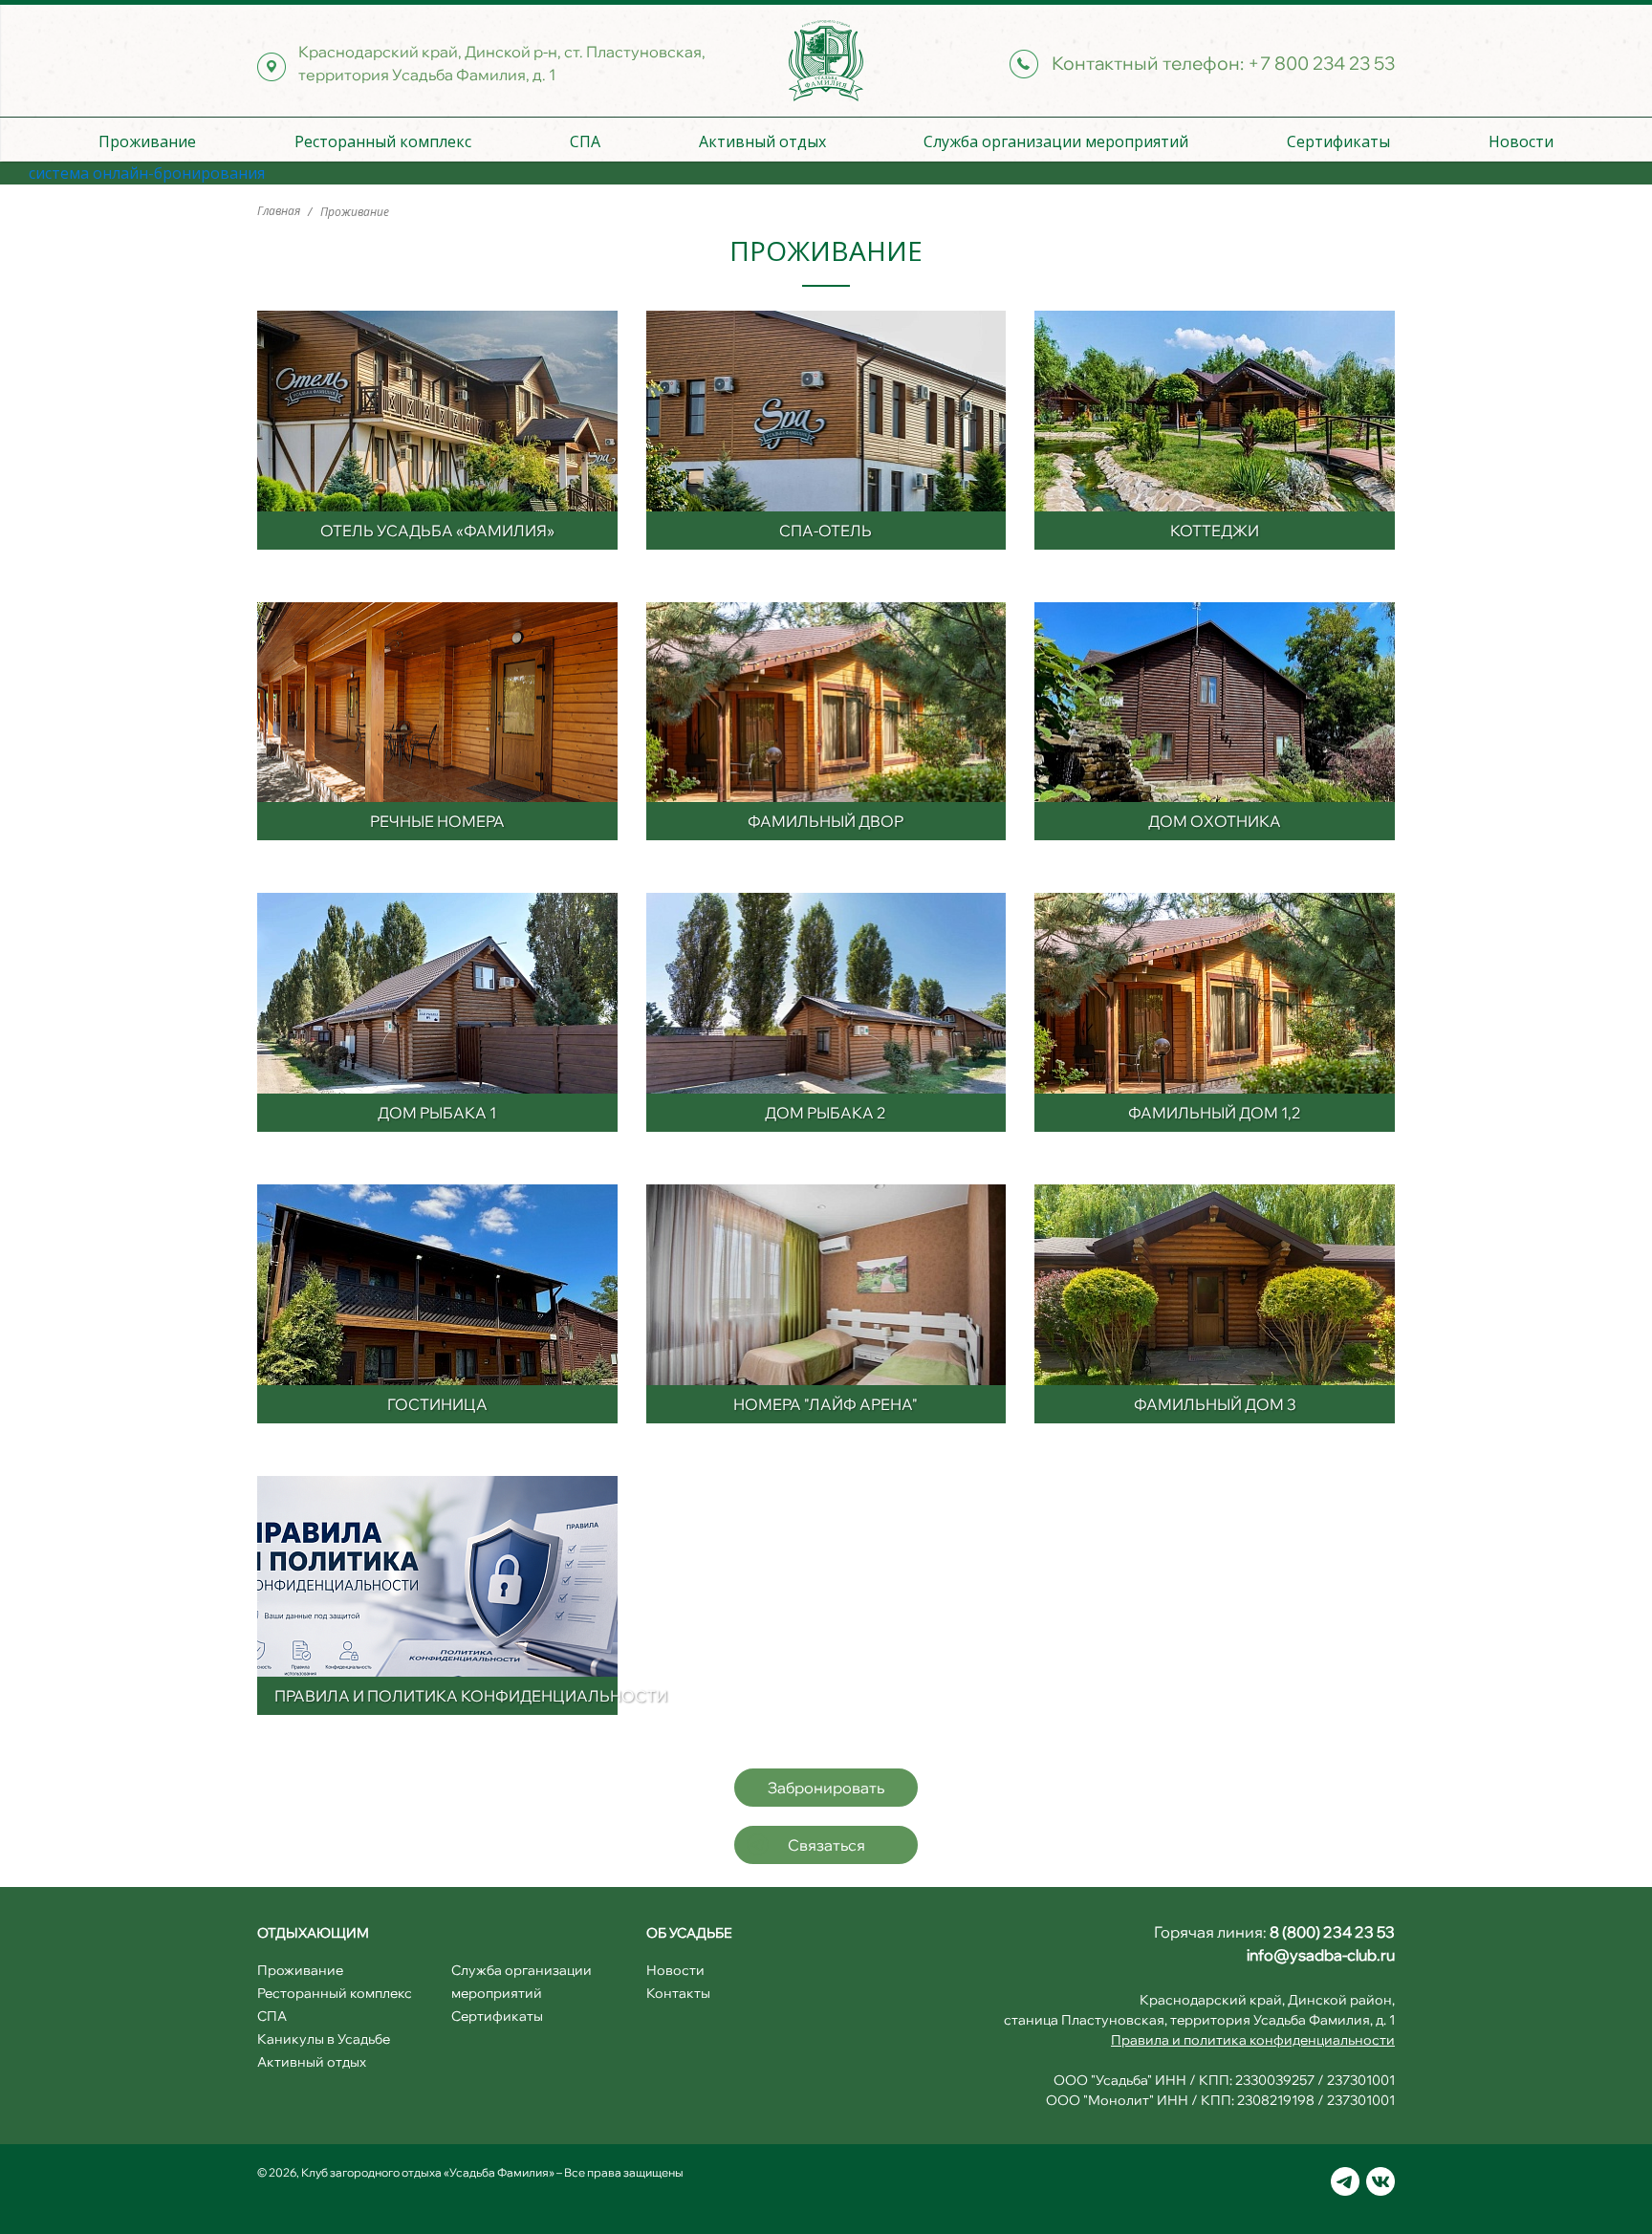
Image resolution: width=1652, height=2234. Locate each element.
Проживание (147, 141)
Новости (1521, 141)
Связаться (826, 1845)
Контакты (678, 1993)
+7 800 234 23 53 (1321, 63)
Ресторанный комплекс (383, 141)
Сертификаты (1338, 141)
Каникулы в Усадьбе (324, 2039)
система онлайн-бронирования (147, 173)
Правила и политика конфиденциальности (1253, 2040)
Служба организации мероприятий (1056, 141)
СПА (585, 141)
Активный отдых (762, 141)
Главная (280, 211)
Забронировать (826, 1788)
